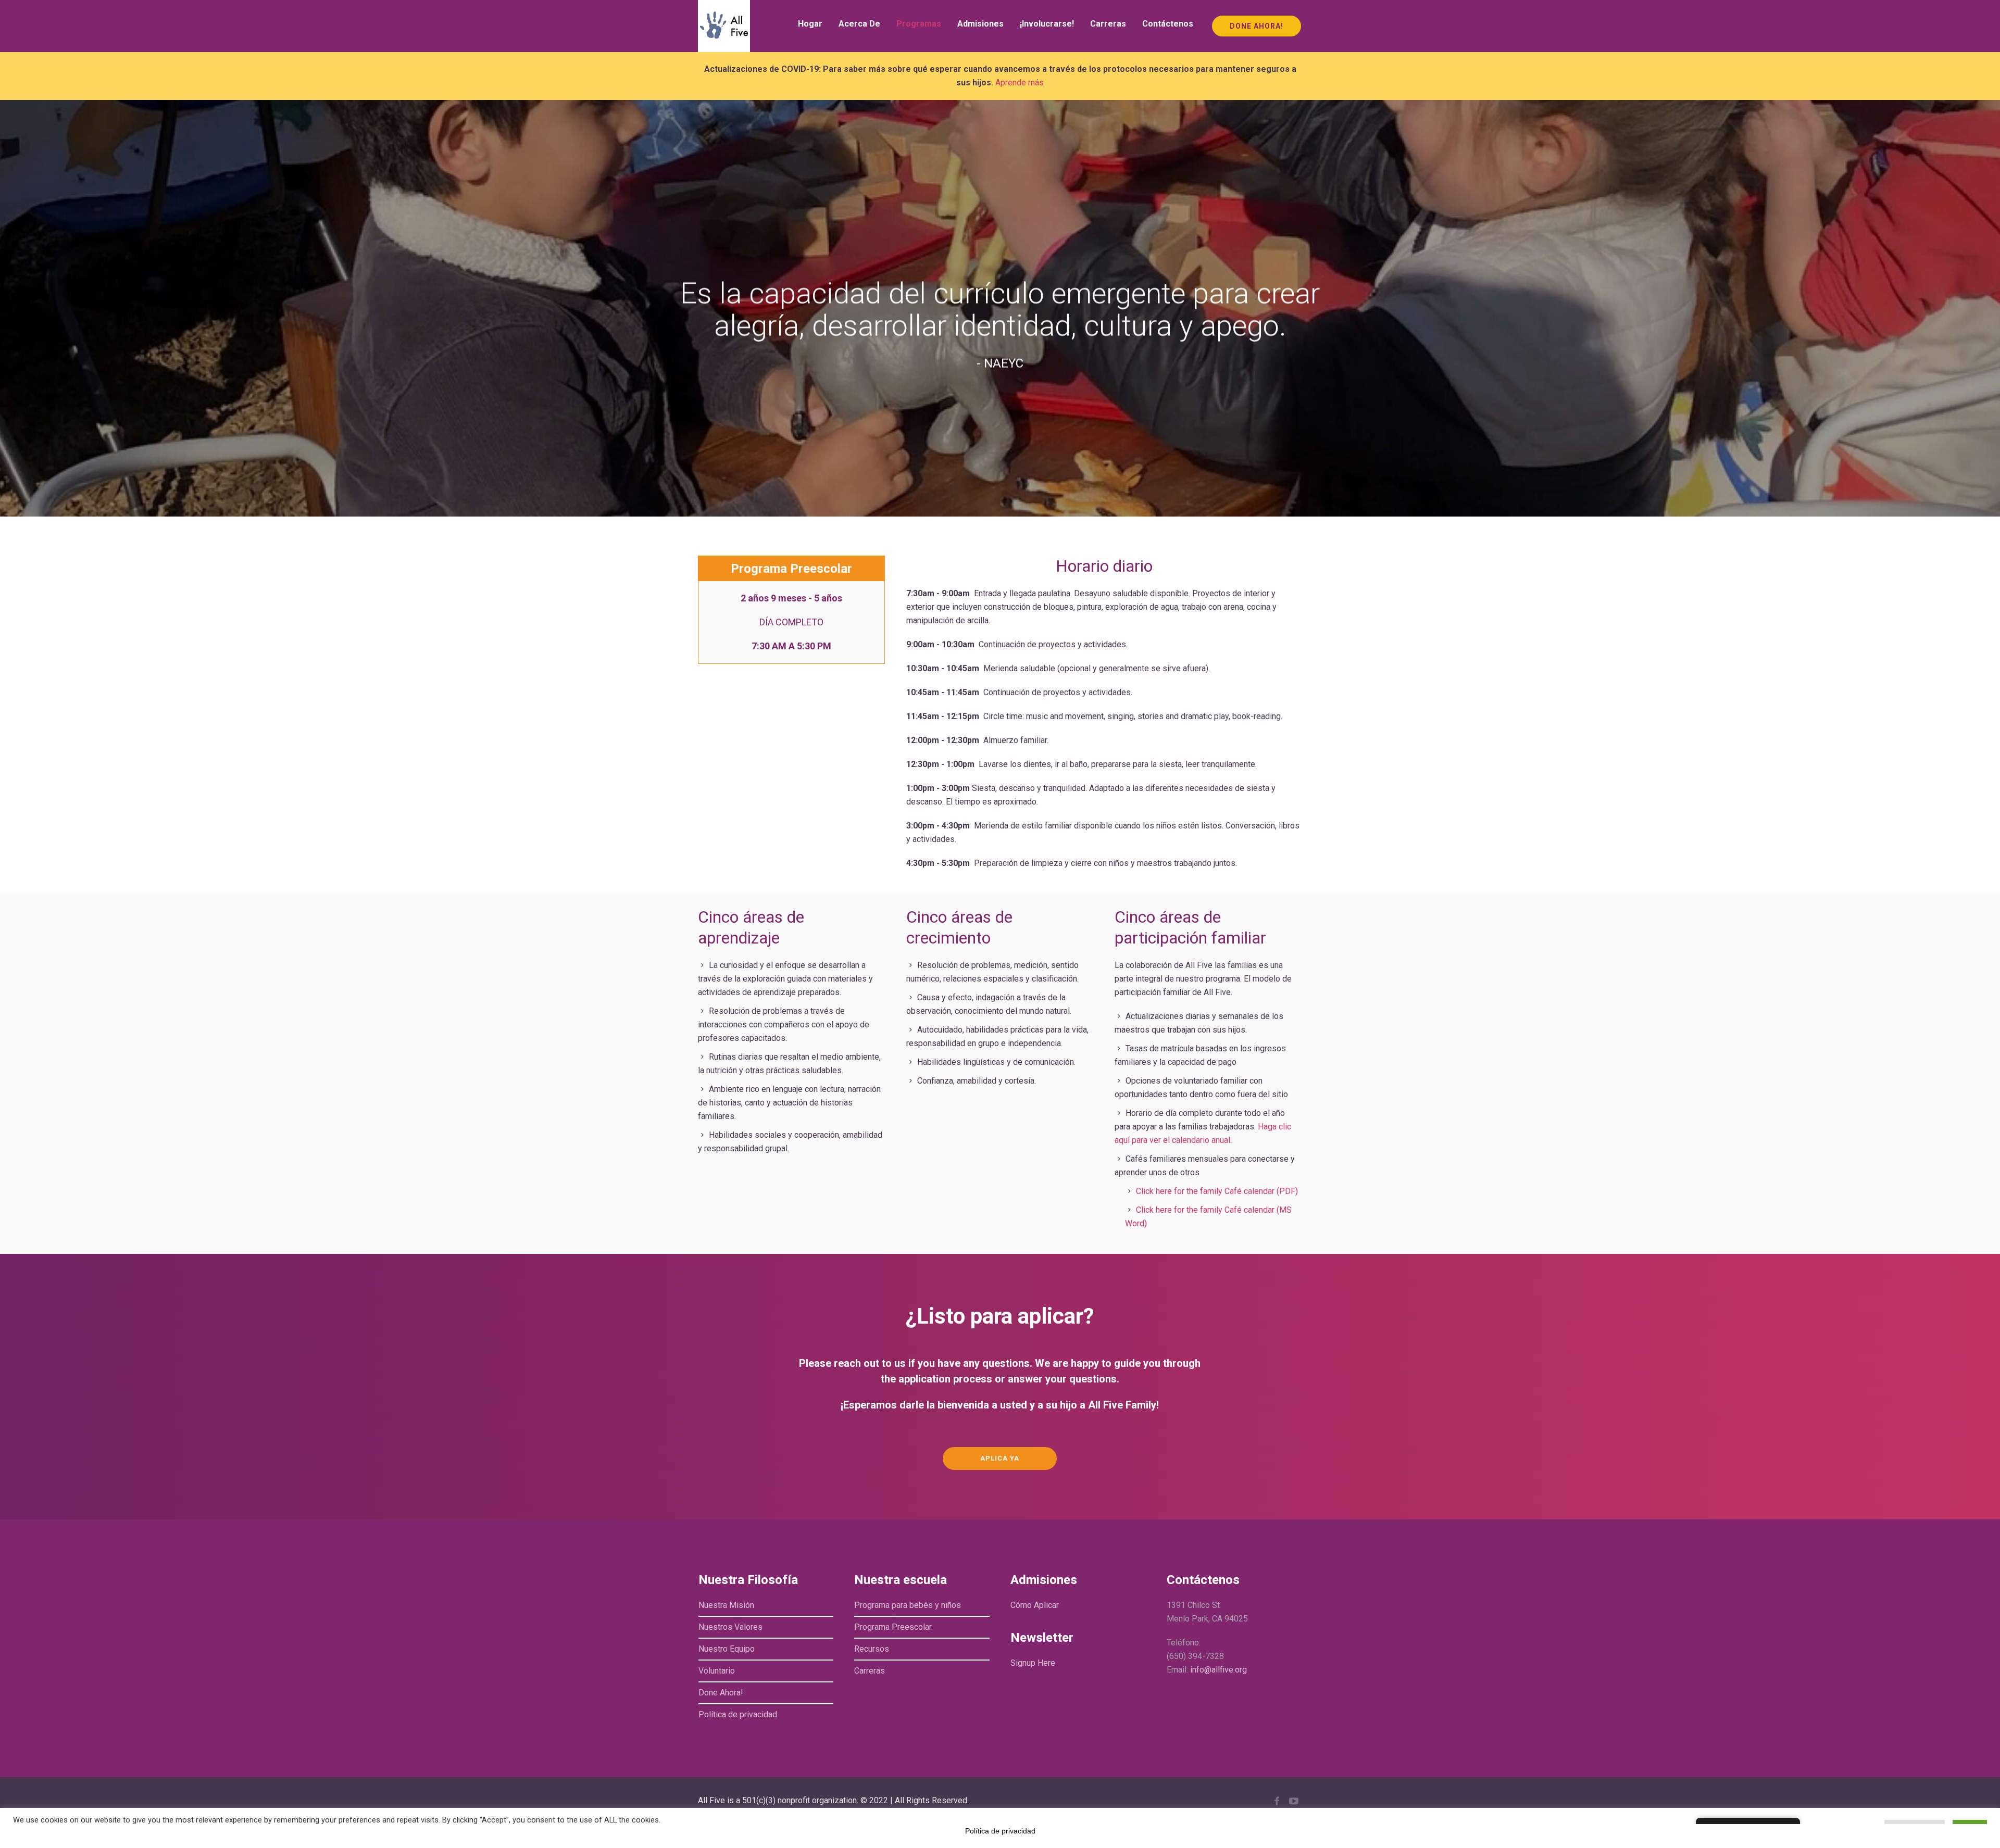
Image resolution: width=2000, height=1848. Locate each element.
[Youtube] (1294, 1801)
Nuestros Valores (730, 1627)
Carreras (870, 1671)
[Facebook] (1277, 1801)
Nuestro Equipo (727, 1649)
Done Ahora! (721, 1693)
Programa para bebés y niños (908, 1605)
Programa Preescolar (893, 1627)
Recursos (872, 1649)
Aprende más (1020, 83)
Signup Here (1033, 1663)
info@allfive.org (1218, 1670)
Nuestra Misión (726, 1605)
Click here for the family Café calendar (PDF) (1217, 1191)
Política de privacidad (738, 1714)
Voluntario (717, 1671)
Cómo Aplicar (1035, 1605)
